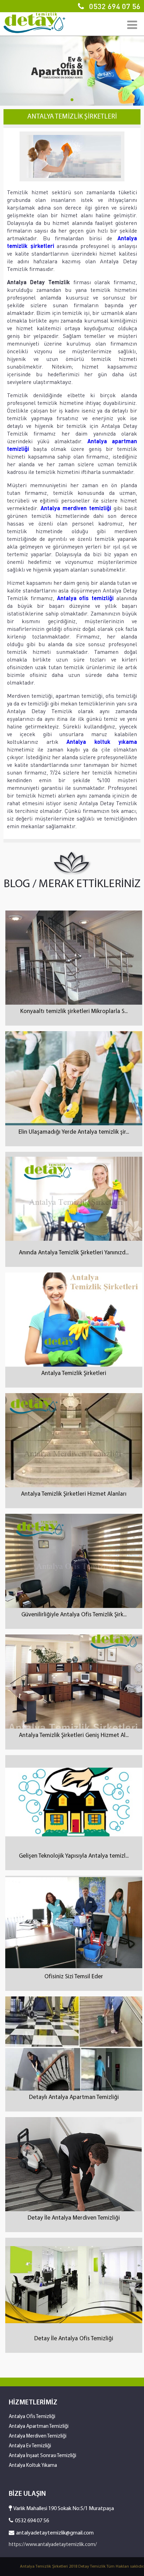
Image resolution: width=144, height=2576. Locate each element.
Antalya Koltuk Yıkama (33, 2466)
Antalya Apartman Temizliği (39, 2427)
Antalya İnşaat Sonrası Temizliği (42, 2456)
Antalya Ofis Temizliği (32, 2417)
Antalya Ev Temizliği (30, 2446)
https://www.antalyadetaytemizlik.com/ (53, 2545)
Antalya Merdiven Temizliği (38, 2436)
